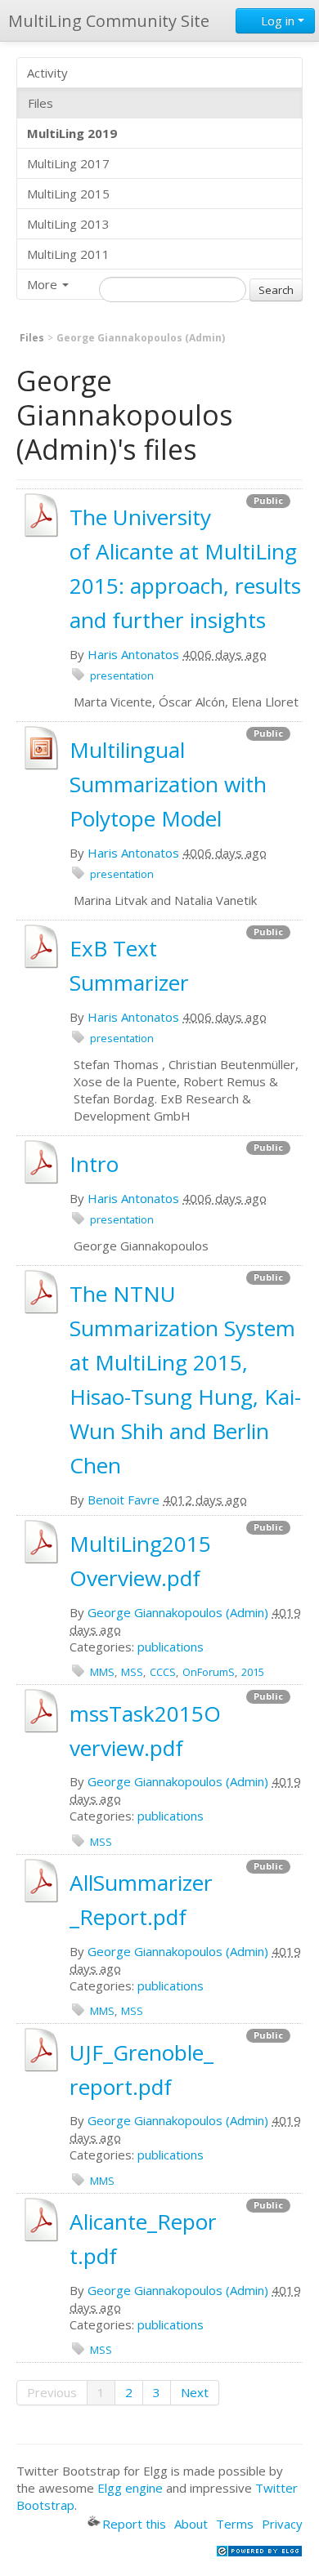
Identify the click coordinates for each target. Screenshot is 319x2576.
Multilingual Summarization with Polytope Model (168, 784)
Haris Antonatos (133, 654)
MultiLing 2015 (68, 194)
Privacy (282, 2524)
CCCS (163, 1672)
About (191, 2524)
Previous (52, 2392)
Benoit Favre (124, 1500)
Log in (278, 20)
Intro (94, 1164)
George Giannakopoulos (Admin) (178, 1612)
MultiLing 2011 (68, 254)
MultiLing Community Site (109, 21)
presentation (122, 675)
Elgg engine (130, 2488)
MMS (102, 1672)
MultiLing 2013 (68, 224)
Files (40, 103)
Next (195, 2392)
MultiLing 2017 (68, 163)
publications (171, 1647)
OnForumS (209, 1672)
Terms (235, 2524)
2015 (253, 1672)
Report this (134, 2524)
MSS (132, 1672)
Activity (47, 73)
